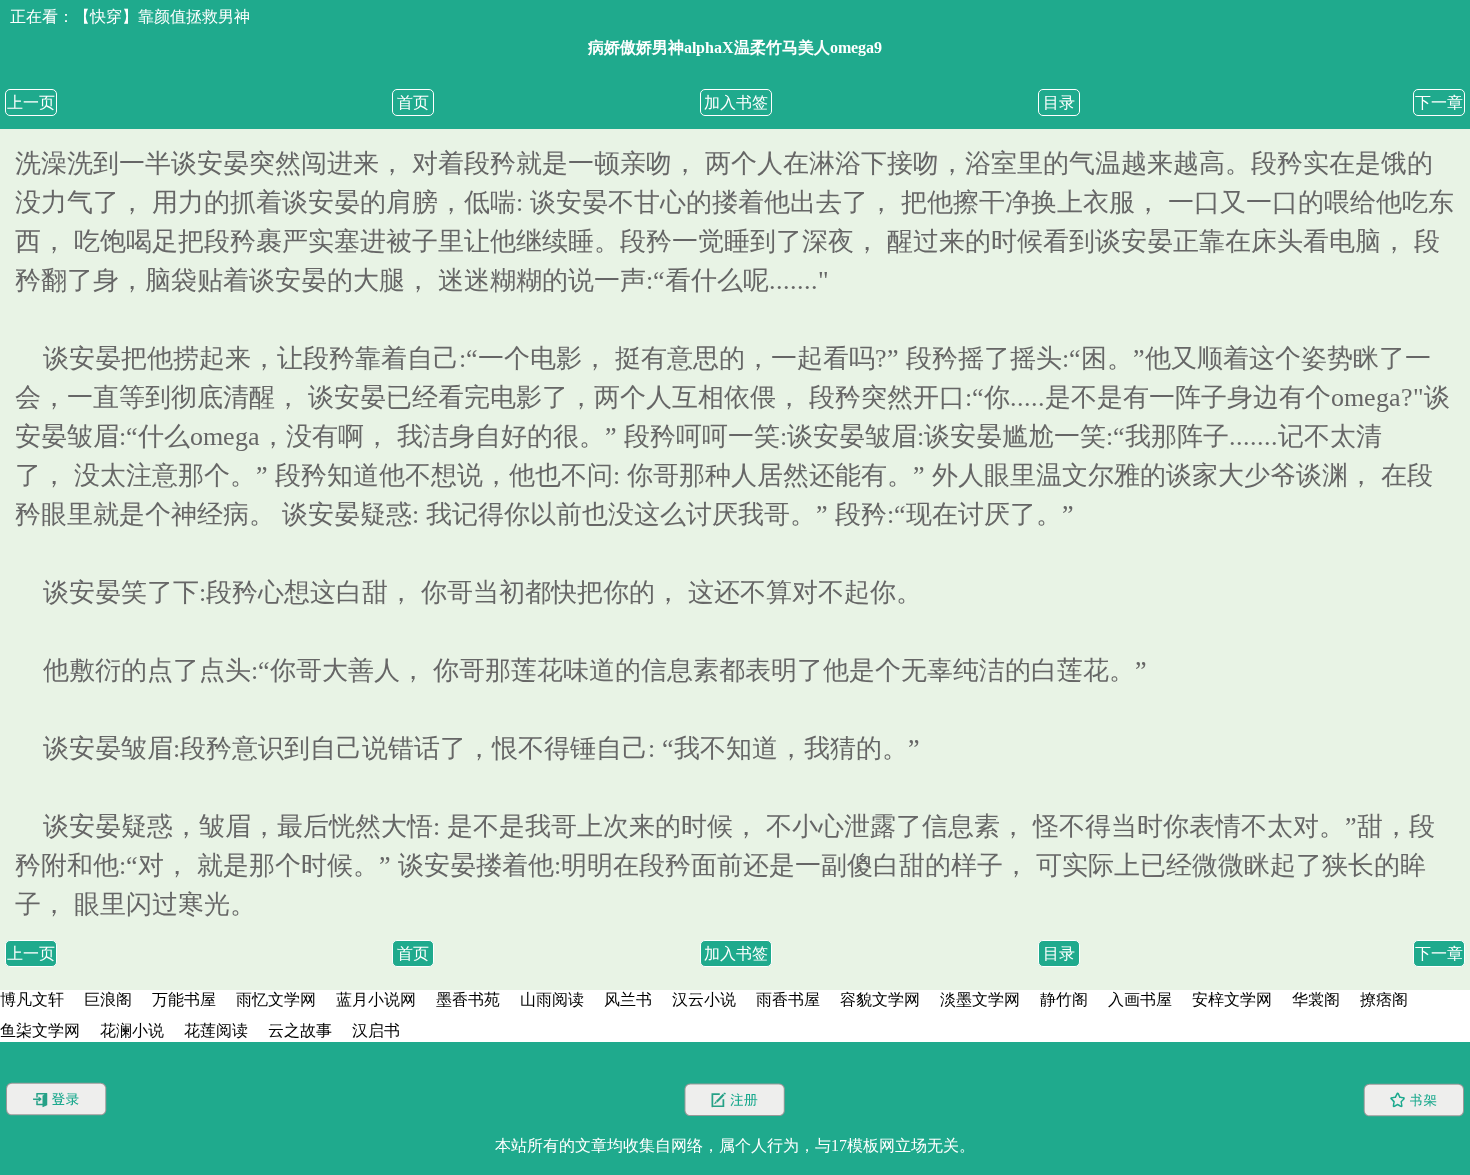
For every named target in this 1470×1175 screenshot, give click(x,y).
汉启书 (376, 1030)
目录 (1059, 102)
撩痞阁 (1384, 999)
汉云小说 (704, 999)
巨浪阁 (108, 999)
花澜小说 (132, 1030)
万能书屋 (184, 999)
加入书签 (736, 102)
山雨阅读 (552, 999)
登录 (56, 1099)
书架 (1414, 1099)
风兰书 (628, 999)
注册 (735, 1099)
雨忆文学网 (276, 999)
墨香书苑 (468, 999)
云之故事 (300, 1030)
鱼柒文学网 (40, 1030)
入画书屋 (1140, 999)
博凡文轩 (32, 999)
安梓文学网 (1232, 999)
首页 (413, 102)
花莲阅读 (216, 1030)
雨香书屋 (788, 999)
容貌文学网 (880, 999)
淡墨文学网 (980, 999)
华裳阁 (1316, 999)
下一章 (1439, 102)
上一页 (31, 102)
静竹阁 (1064, 999)
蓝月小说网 (376, 999)
